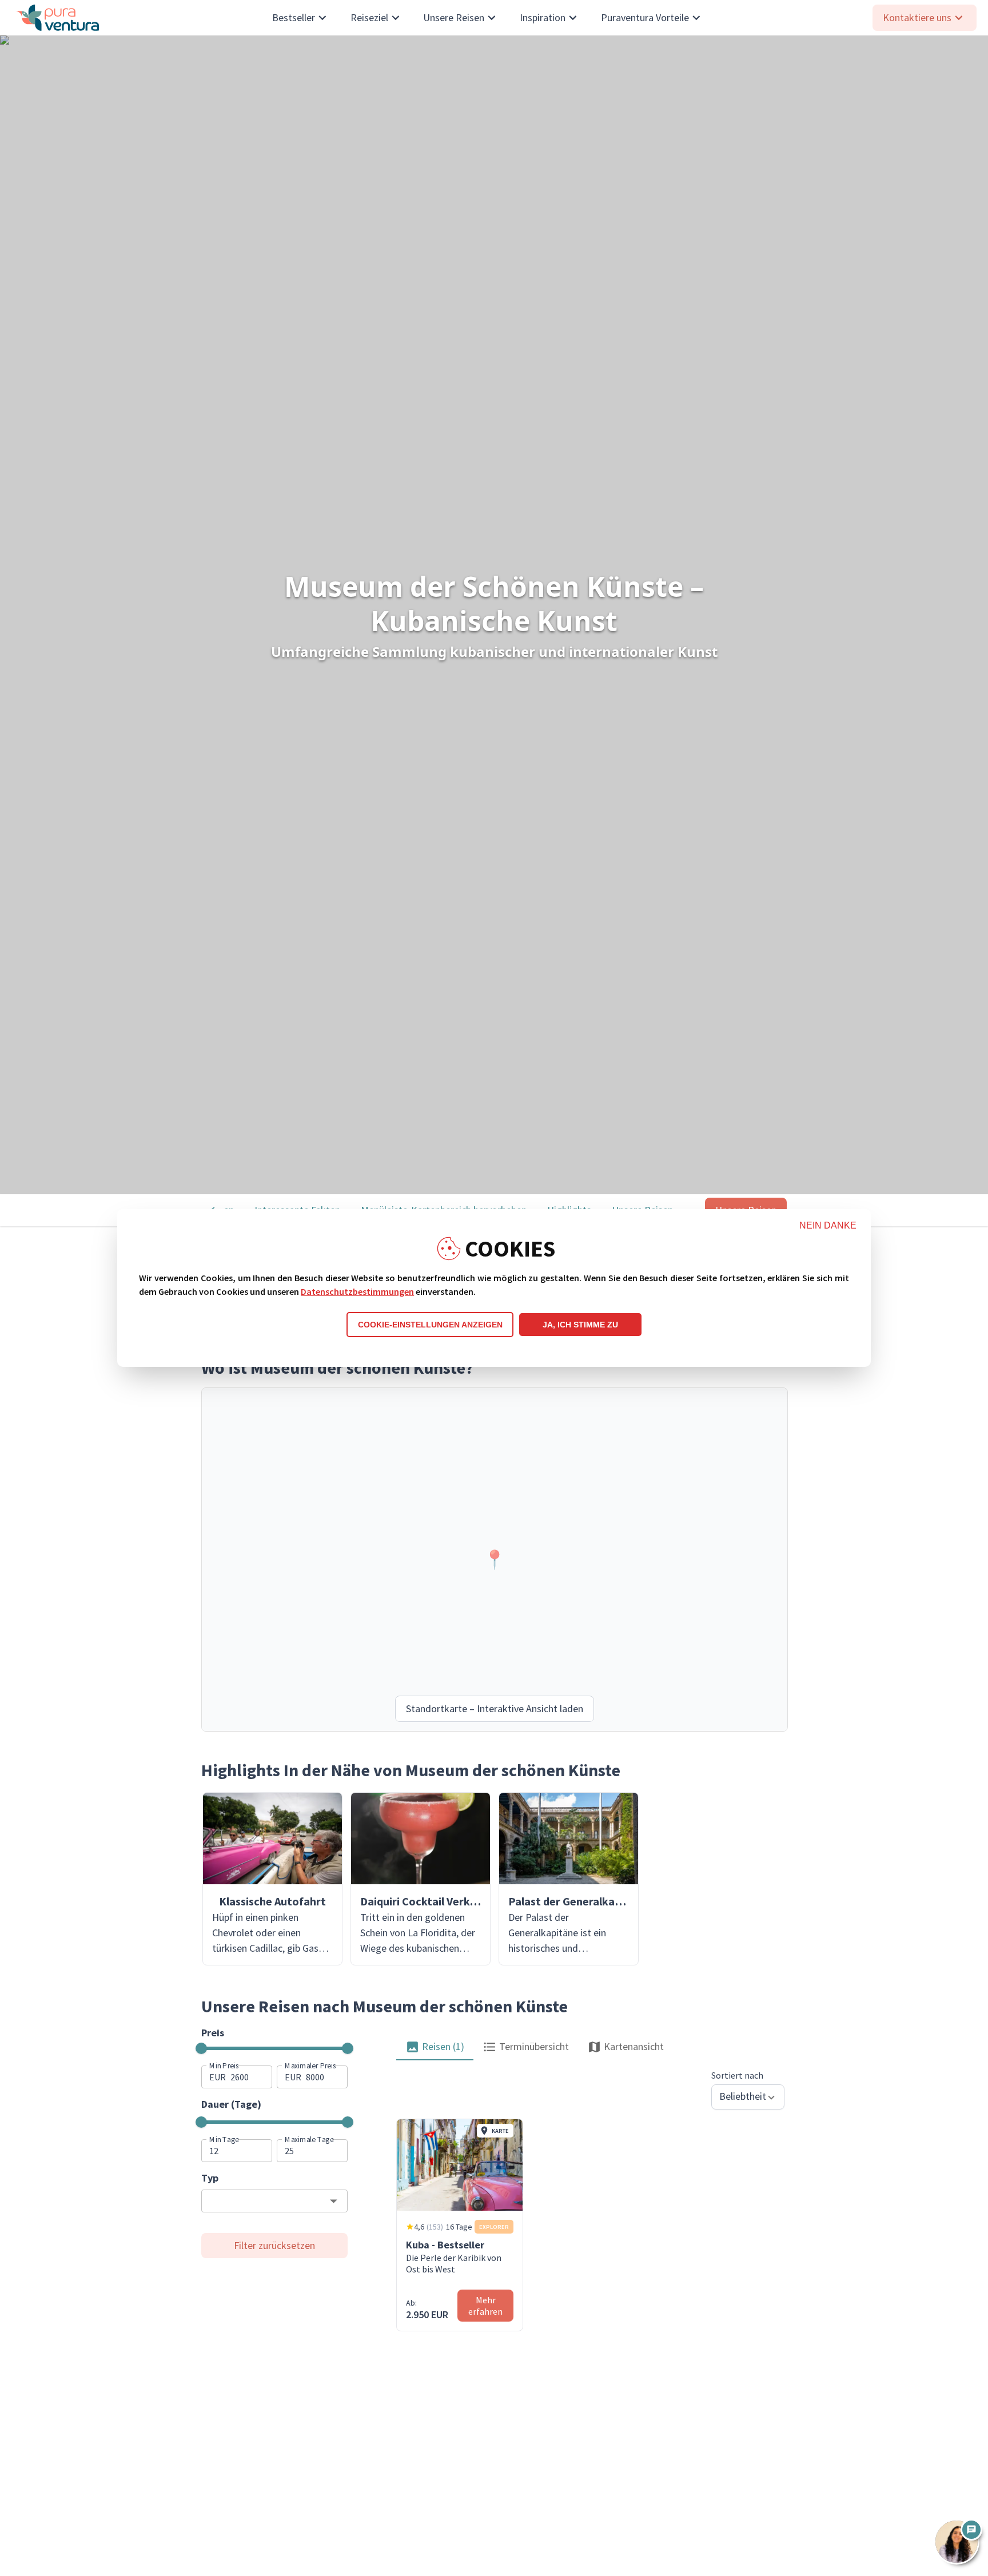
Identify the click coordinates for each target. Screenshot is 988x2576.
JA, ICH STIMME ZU (580, 1325)
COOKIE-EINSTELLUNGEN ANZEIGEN (430, 1325)
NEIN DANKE (828, 1225)
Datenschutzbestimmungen (357, 1291)
